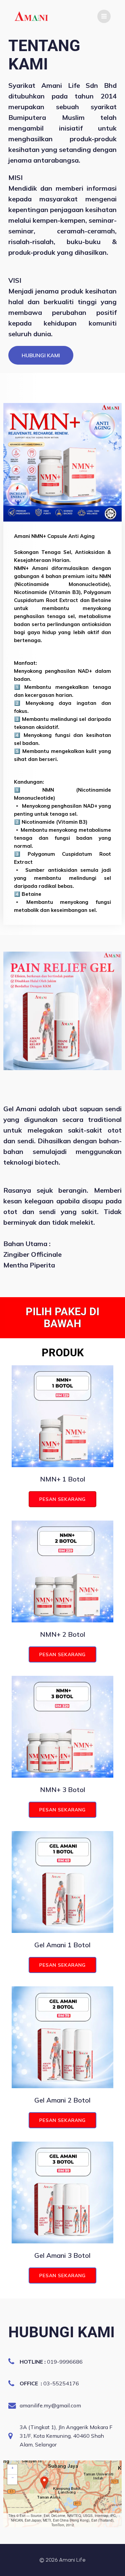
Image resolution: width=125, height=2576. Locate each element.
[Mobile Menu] (104, 16)
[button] (44, 2483)
